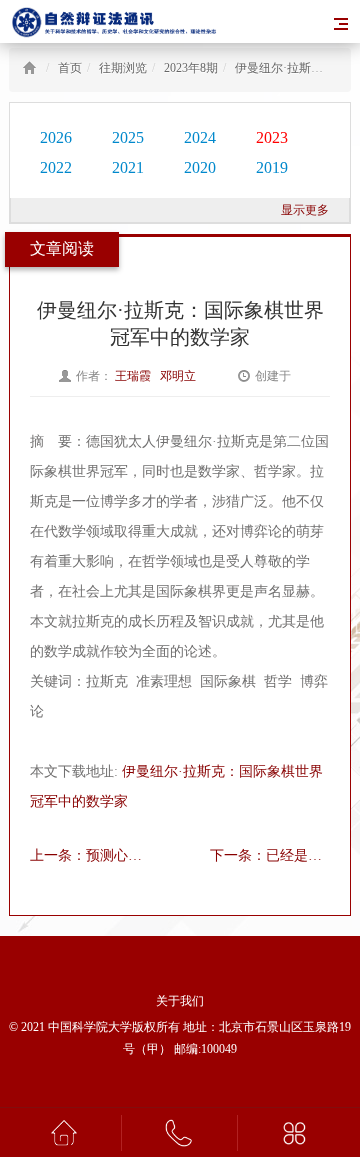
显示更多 (305, 210)
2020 (200, 167)
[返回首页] (30, 68)
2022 (56, 167)
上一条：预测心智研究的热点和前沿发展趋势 (90, 855)
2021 (128, 167)
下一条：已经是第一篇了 (270, 855)
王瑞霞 (134, 376)
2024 (200, 137)
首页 (70, 68)
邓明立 (179, 376)
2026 (56, 137)
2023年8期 (191, 68)
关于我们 (180, 1001)
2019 (272, 167)
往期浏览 (123, 68)
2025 (128, 137)
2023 (272, 137)
